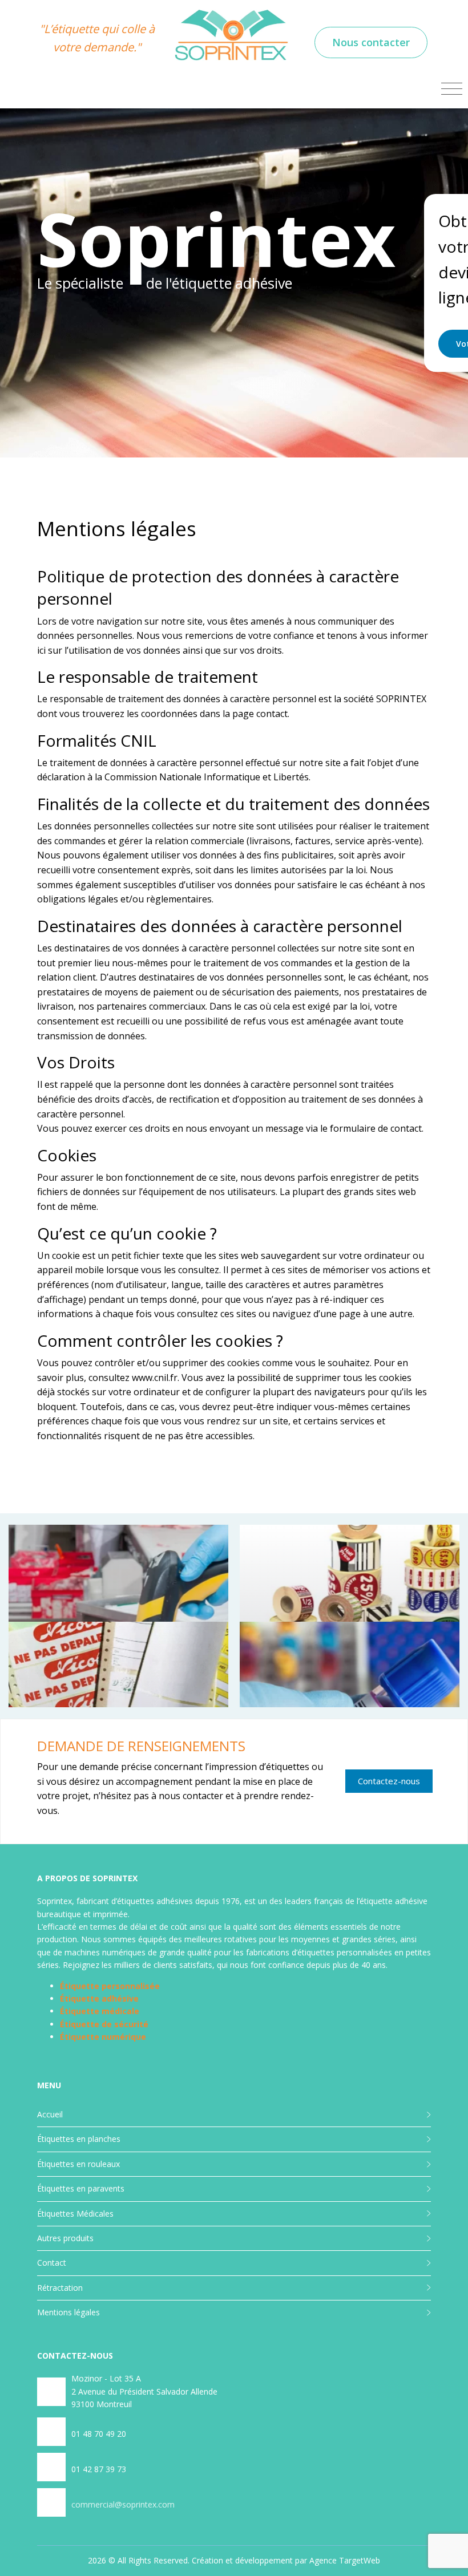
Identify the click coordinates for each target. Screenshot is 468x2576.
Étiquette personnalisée (110, 1986)
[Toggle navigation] (452, 89)
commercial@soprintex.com (123, 2504)
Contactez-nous (389, 1781)
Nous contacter (371, 42)
